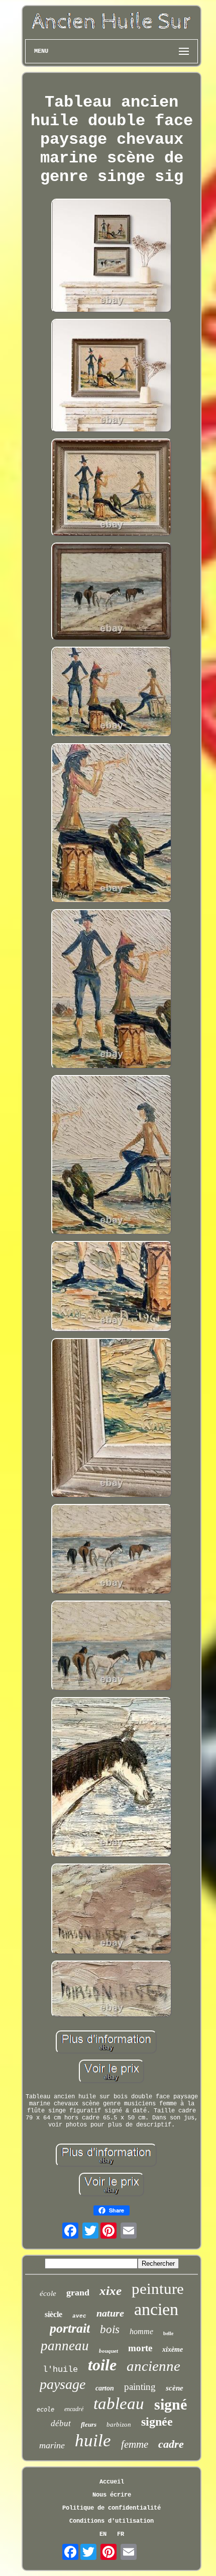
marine (52, 2445)
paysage (63, 2384)
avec (79, 2316)
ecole (45, 2410)
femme (135, 2444)
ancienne (153, 2366)
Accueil (112, 2482)
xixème (173, 2349)
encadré (74, 2409)
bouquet (109, 2351)
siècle (53, 2314)
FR (121, 2534)
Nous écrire (112, 2495)
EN (103, 2534)
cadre (171, 2444)
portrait (70, 2328)
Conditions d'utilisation (112, 2521)
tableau (119, 2404)
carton (105, 2388)
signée (157, 2422)
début (61, 2423)
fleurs (89, 2424)
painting (140, 2387)
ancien (156, 2309)
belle (168, 2333)
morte (140, 2348)
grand (78, 2292)
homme (141, 2331)
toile (102, 2365)
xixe (111, 2291)
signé (171, 2404)
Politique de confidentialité (112, 2508)
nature (110, 2313)
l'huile (60, 2370)
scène (175, 2388)
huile (93, 2440)
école (48, 2293)
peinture (158, 2289)
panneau (65, 2346)
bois (110, 2329)
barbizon (119, 2424)
